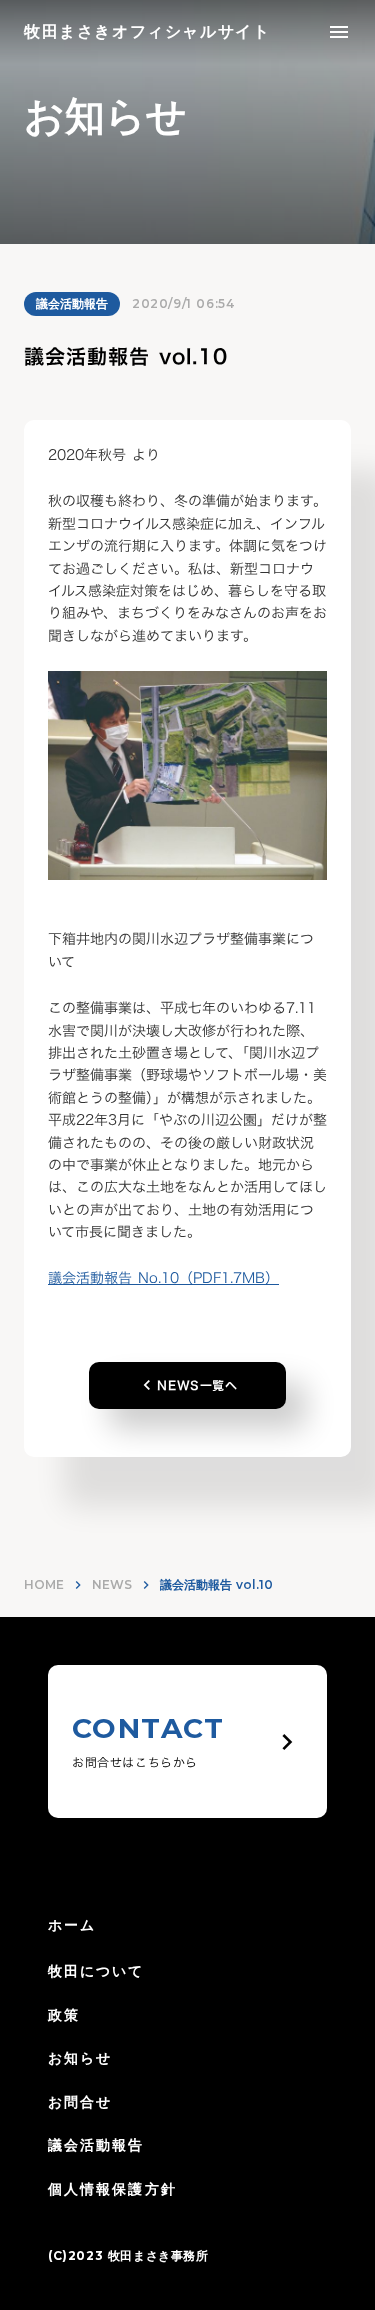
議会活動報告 (72, 303)
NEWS (112, 1584)
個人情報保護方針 (112, 2189)
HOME (44, 1584)
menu (339, 32)
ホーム (72, 1925)
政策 (64, 2015)
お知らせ (80, 2058)
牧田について (96, 1971)
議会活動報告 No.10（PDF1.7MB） (163, 1277)
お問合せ (80, 2102)
